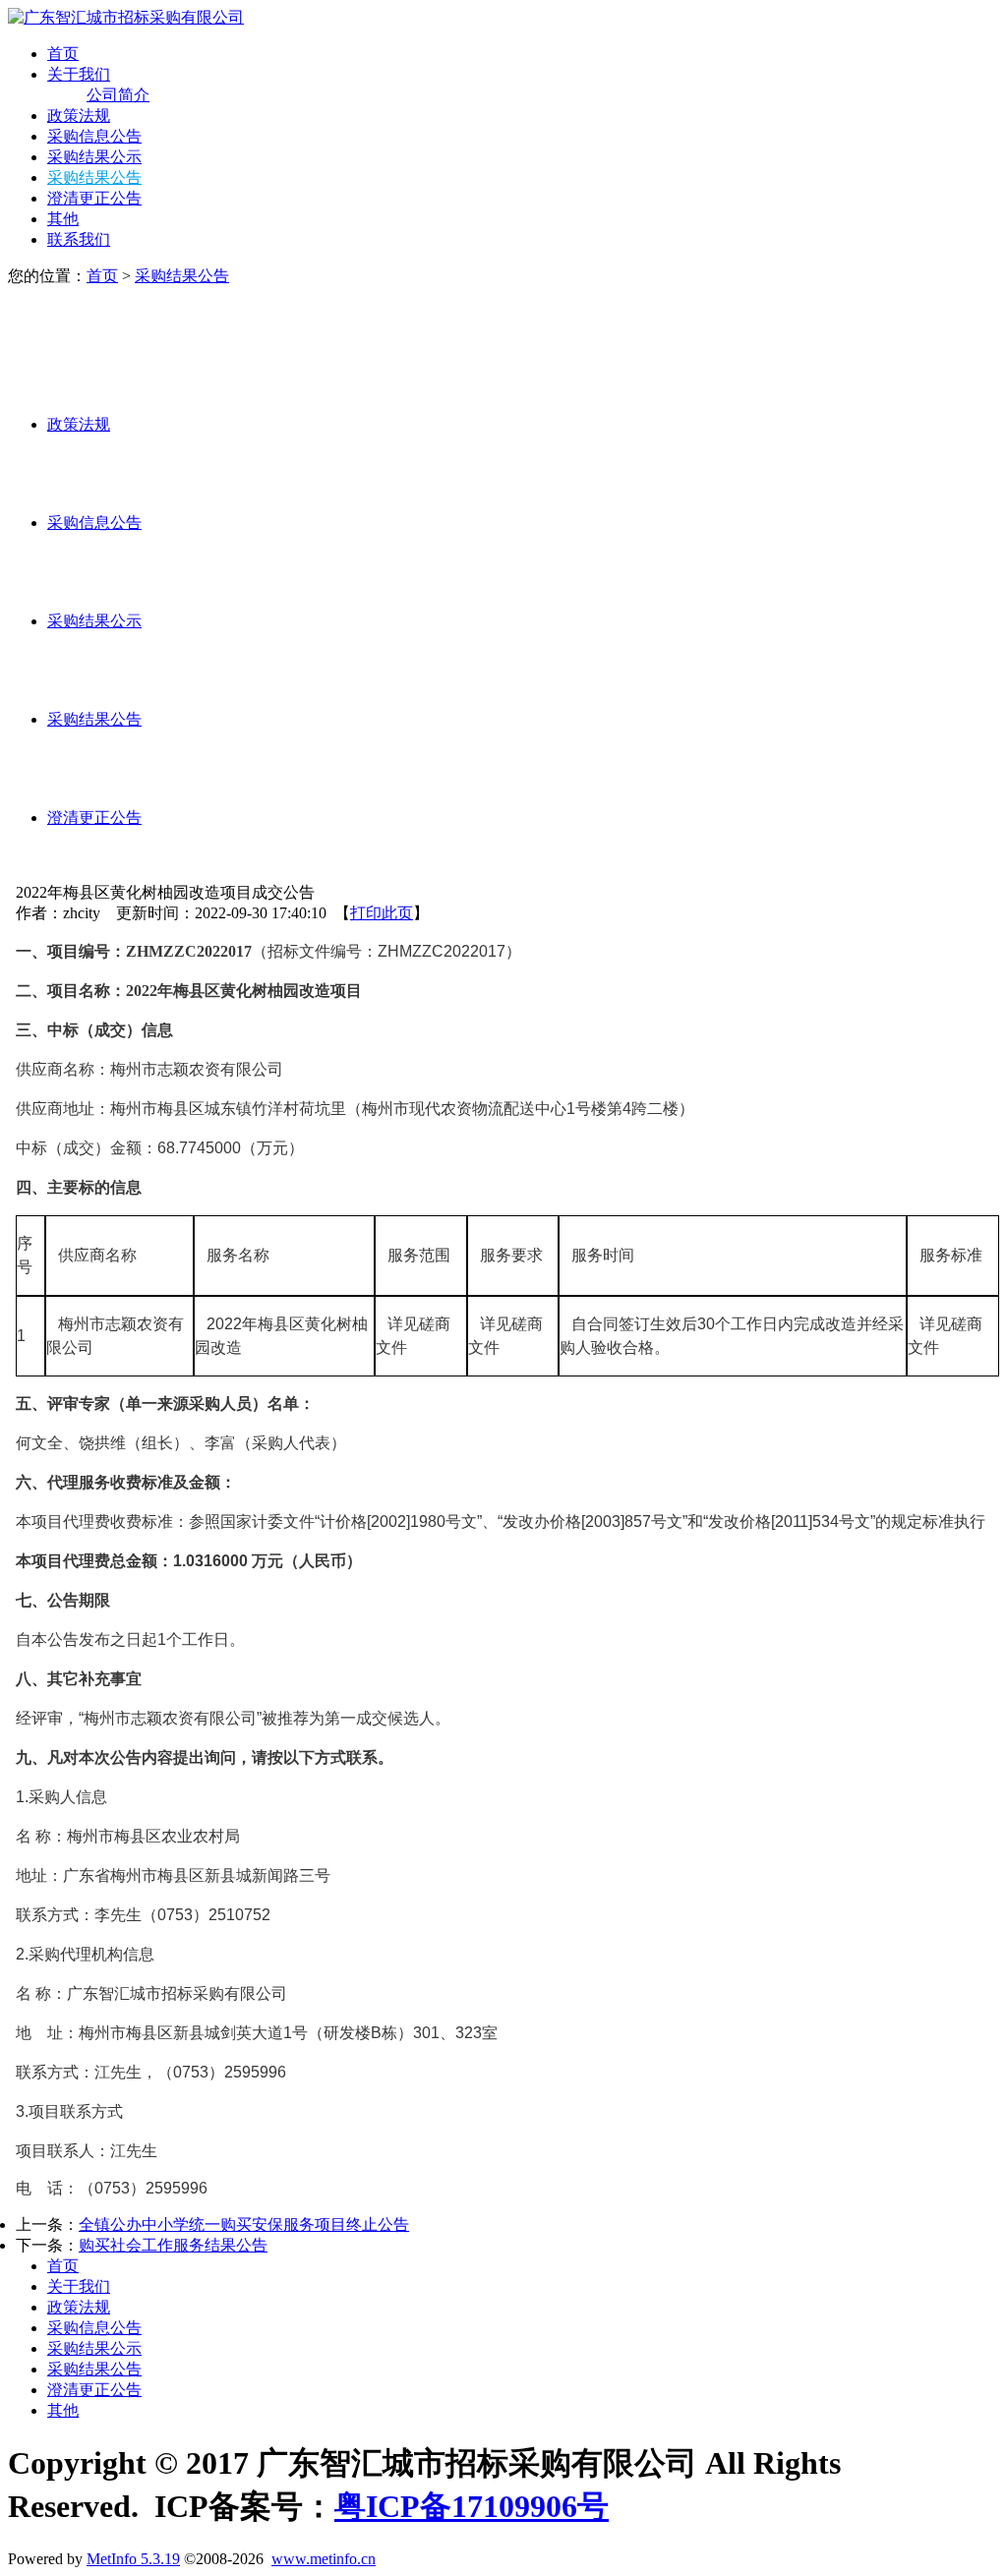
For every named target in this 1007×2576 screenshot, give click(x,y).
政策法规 (79, 116)
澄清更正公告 (94, 198)
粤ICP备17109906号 (472, 2506)
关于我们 (79, 74)
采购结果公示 (94, 157)
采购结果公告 (94, 177)
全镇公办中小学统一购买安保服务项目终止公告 (244, 2225)
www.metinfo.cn (324, 2559)
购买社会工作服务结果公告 (173, 2245)
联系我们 (79, 239)
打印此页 (382, 913)
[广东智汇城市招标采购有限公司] (126, 17)
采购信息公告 (94, 136)
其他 (63, 219)
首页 (63, 54)
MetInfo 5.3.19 (133, 2559)
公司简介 (118, 95)
